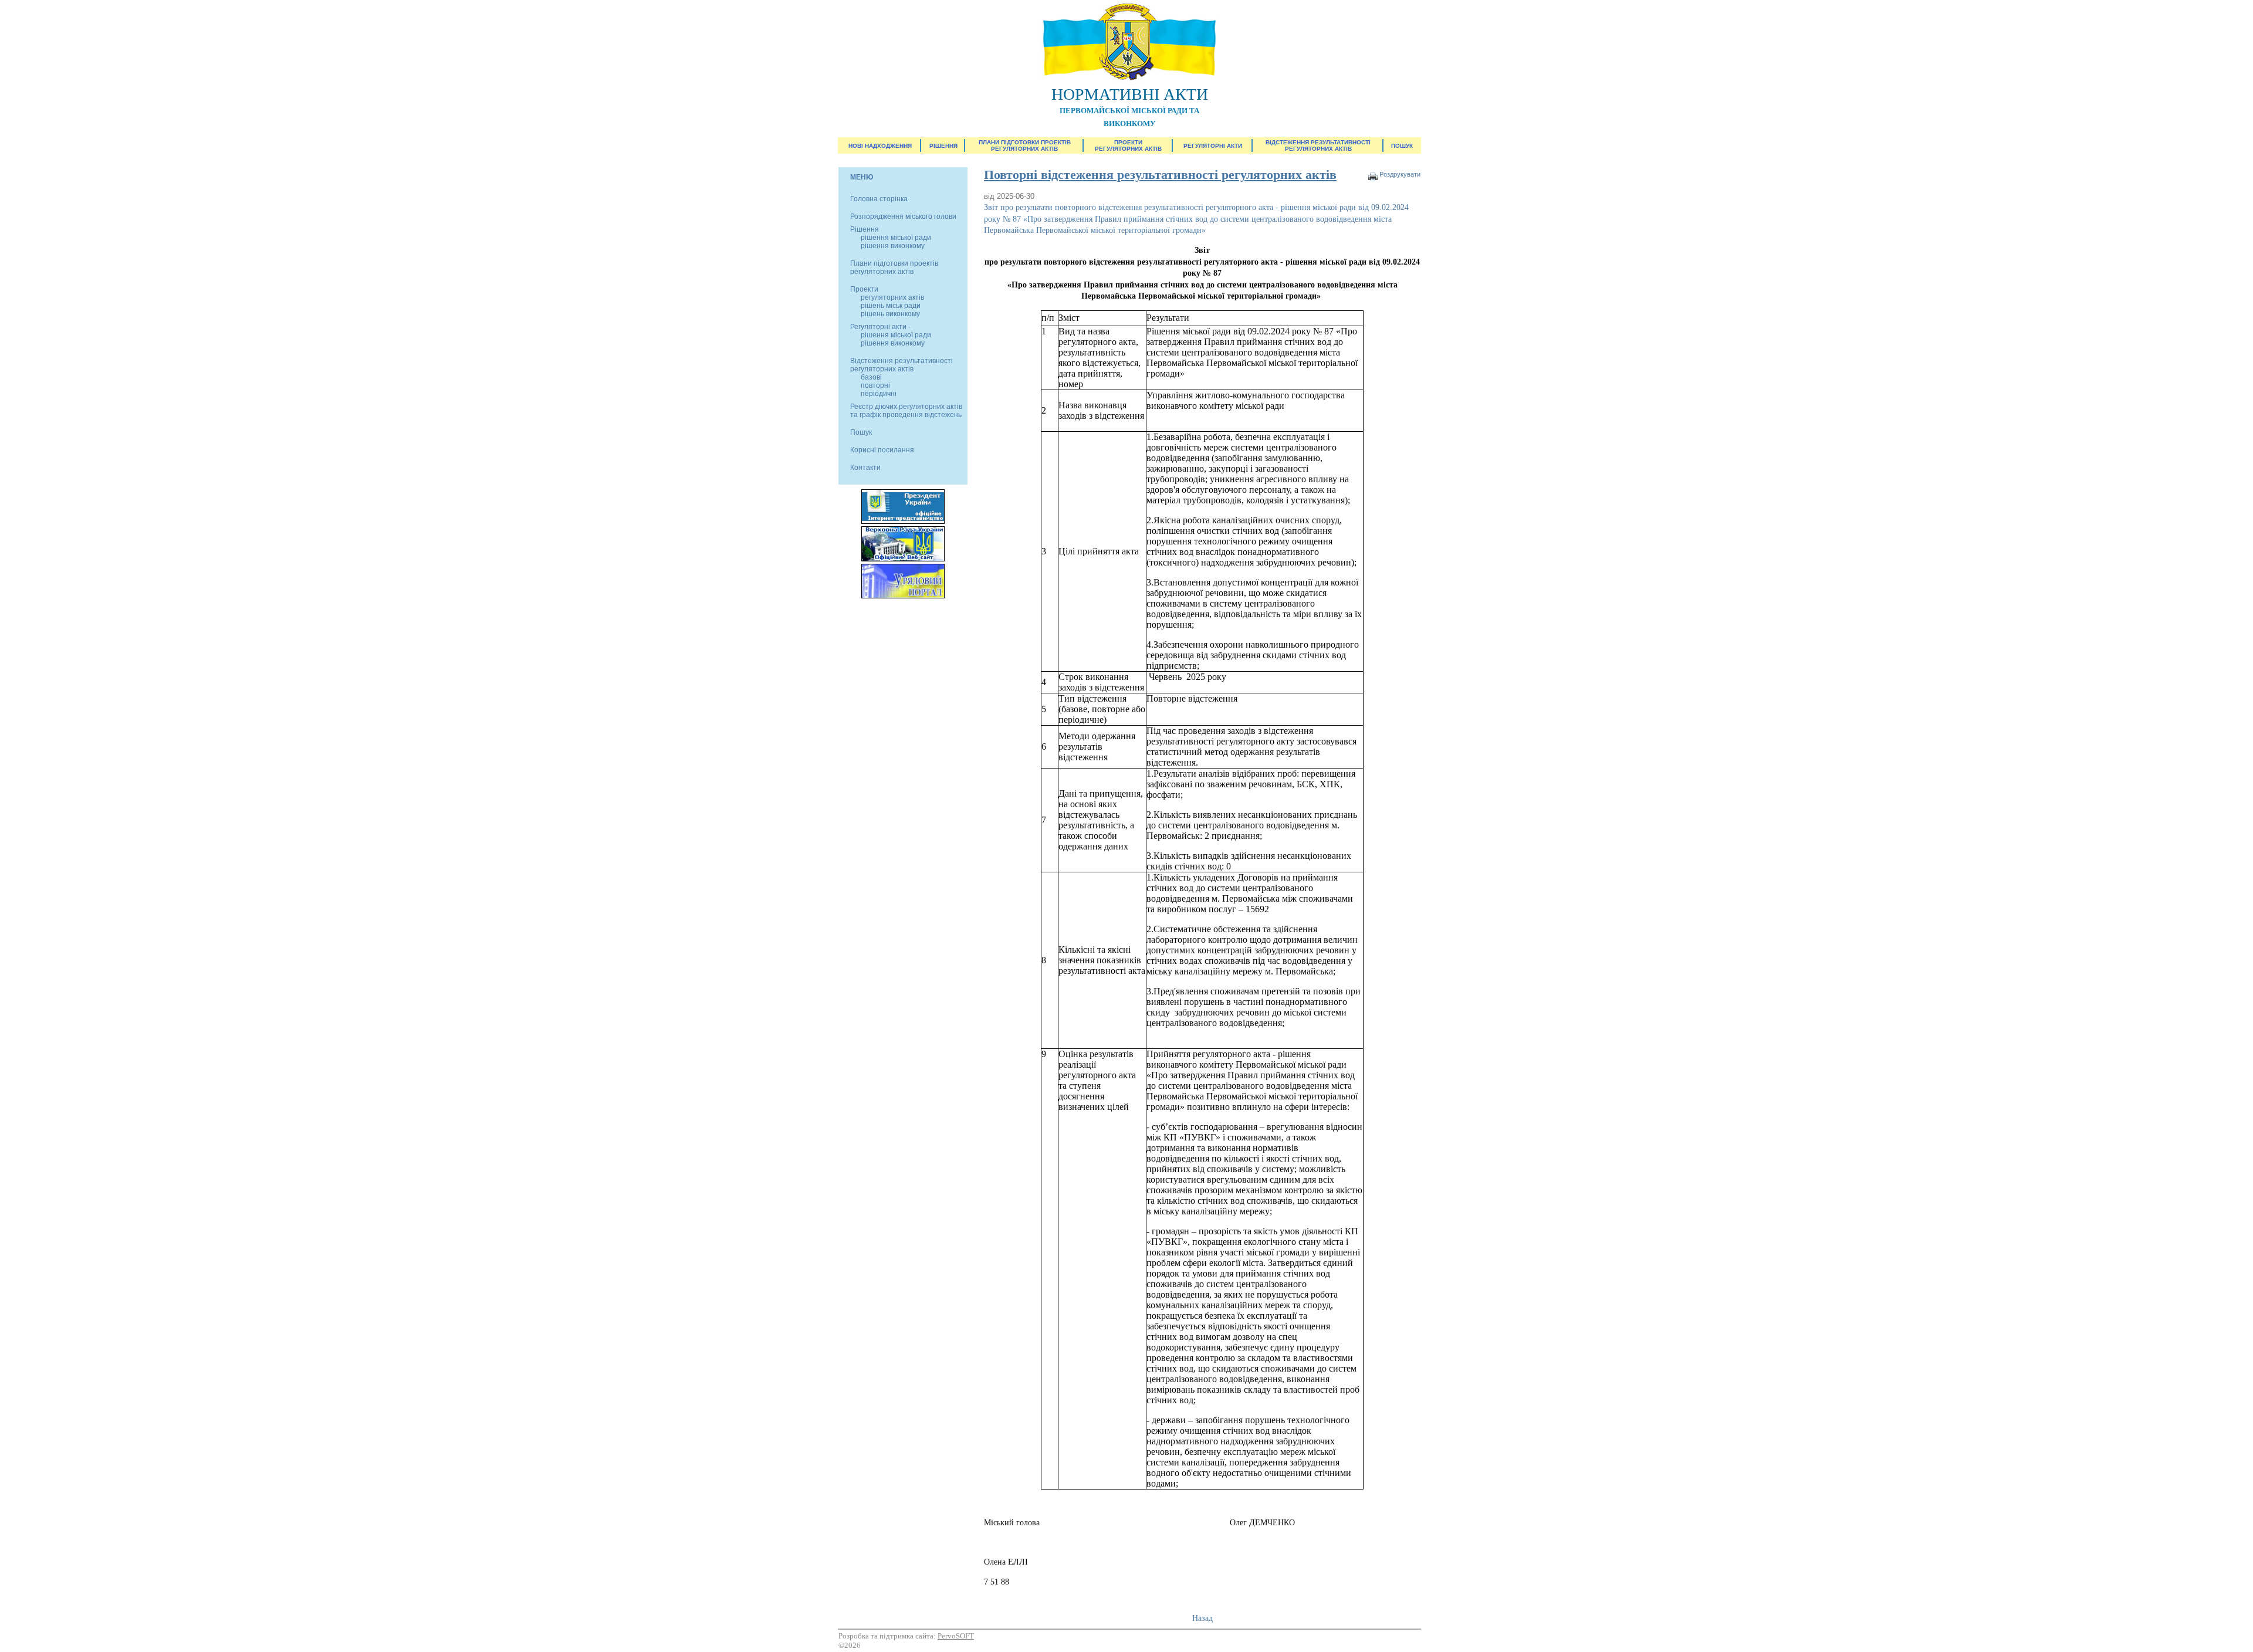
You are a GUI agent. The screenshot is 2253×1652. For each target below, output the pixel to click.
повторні (875, 385)
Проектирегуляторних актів (1128, 145)
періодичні (879, 394)
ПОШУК (1402, 146)
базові (871, 377)
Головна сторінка (879, 199)
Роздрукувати (1400, 174)
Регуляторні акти (1213, 146)
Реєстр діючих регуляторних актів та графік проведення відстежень (906, 411)
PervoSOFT (956, 1636)
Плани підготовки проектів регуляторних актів (1025, 145)
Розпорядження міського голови (903, 216)
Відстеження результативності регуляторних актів (1318, 145)
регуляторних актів (892, 297)
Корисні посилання (882, 450)
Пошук (861, 432)
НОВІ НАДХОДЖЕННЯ (880, 146)
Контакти (865, 468)
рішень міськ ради (891, 306)
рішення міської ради (896, 238)
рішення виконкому (893, 246)
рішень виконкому (890, 314)
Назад (1202, 1618)
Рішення (943, 146)
